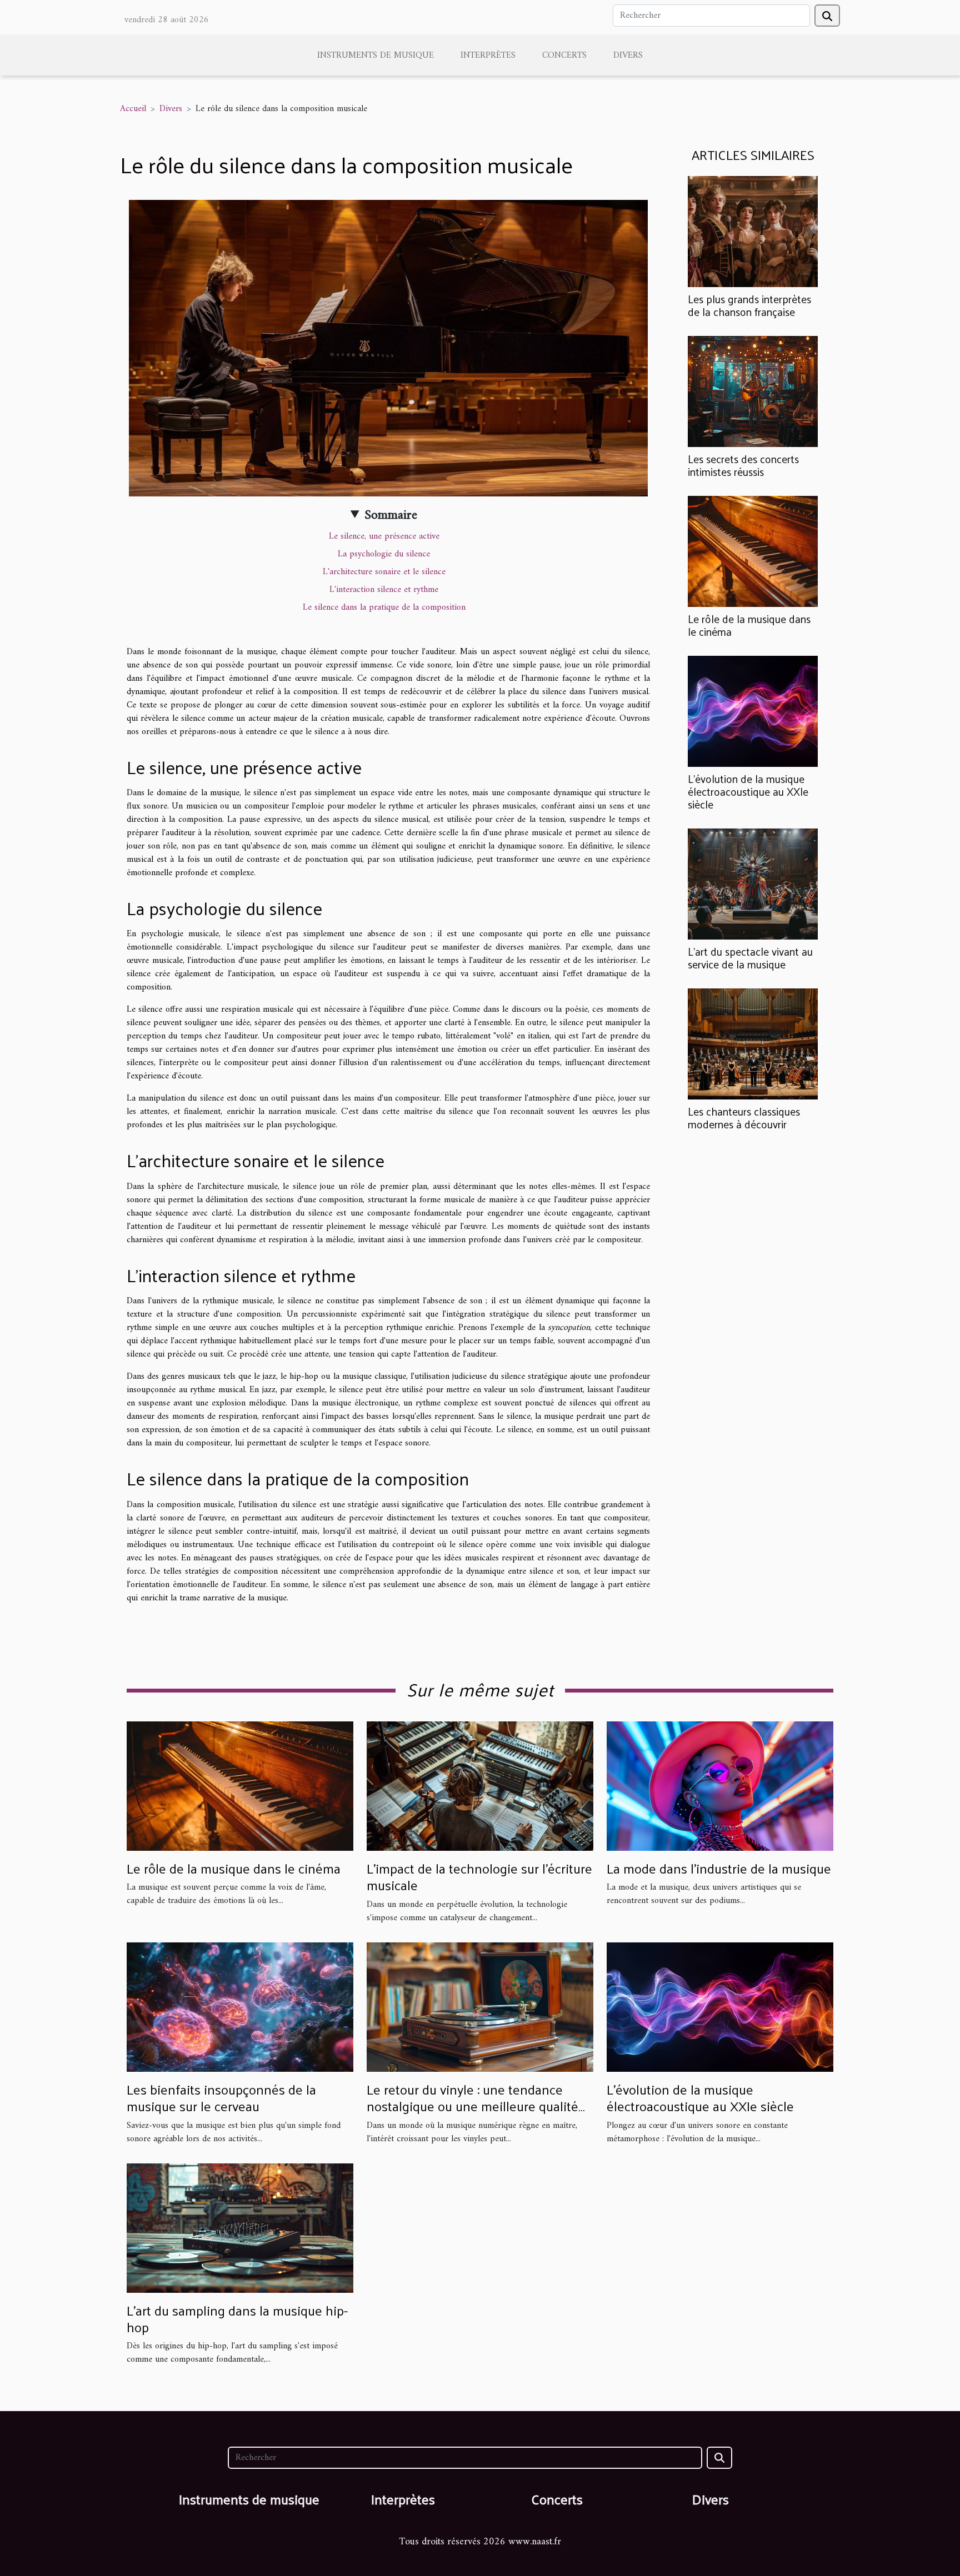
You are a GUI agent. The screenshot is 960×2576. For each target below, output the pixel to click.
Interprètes (488, 56)
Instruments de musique (376, 56)
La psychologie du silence (384, 554)
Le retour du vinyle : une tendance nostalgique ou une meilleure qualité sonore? (472, 2106)
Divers (628, 56)
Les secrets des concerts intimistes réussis (743, 465)
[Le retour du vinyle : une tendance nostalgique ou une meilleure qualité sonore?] (480, 2007)
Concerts (564, 56)
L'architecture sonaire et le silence (384, 572)
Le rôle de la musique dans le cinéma (749, 625)
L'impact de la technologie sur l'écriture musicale (479, 1876)
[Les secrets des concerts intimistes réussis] (753, 391)
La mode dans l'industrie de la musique (719, 1868)
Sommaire (391, 515)
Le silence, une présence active (384, 536)
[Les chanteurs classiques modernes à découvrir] (753, 1044)
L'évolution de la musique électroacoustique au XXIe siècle (748, 791)
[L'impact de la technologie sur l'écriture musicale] (480, 1786)
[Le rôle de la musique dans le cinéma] (753, 551)
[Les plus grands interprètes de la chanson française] (753, 231)
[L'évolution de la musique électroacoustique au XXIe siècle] (753, 711)
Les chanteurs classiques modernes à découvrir (744, 1118)
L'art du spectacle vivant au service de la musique (750, 958)
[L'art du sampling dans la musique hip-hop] (240, 2228)
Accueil (133, 109)
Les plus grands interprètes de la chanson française (749, 305)
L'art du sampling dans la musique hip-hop (237, 2318)
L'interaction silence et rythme (384, 590)
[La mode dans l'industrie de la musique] (720, 1786)
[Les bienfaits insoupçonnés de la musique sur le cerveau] (240, 2007)
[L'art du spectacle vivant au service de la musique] (753, 884)
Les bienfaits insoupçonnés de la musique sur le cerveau (221, 2097)
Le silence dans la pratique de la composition (384, 607)
